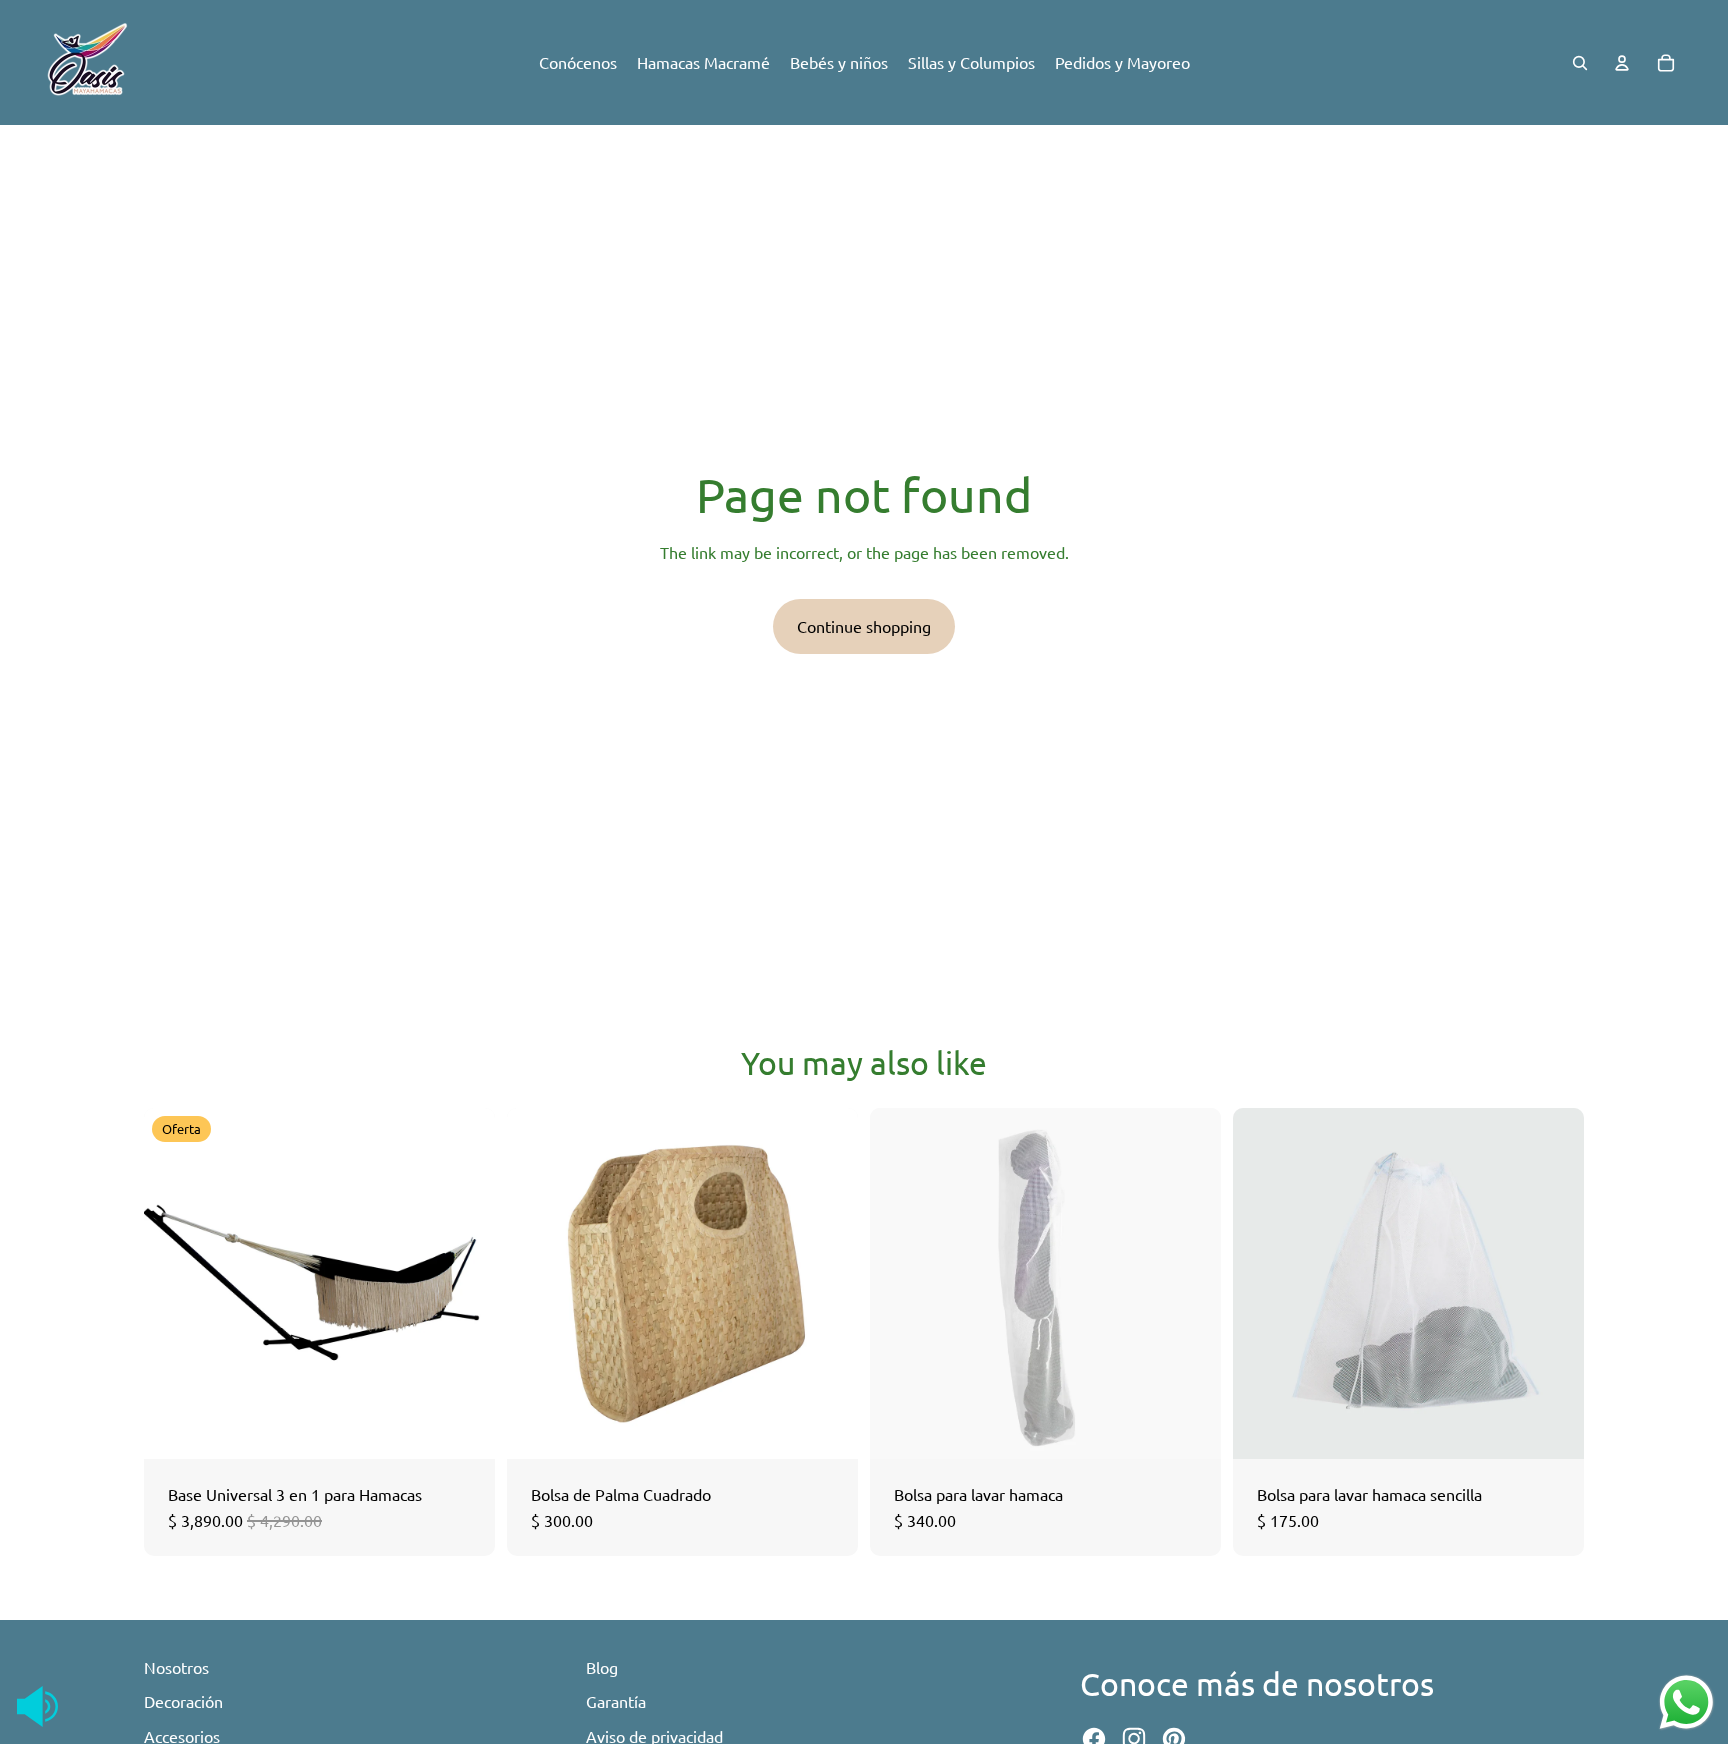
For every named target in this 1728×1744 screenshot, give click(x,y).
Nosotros (176, 1667)
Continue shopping (864, 626)
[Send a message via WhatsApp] (1686, 1702)
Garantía (616, 1701)
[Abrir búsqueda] (1580, 63)
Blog (602, 1667)
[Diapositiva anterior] (174, 1284)
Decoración (183, 1701)
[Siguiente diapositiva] (465, 1284)
